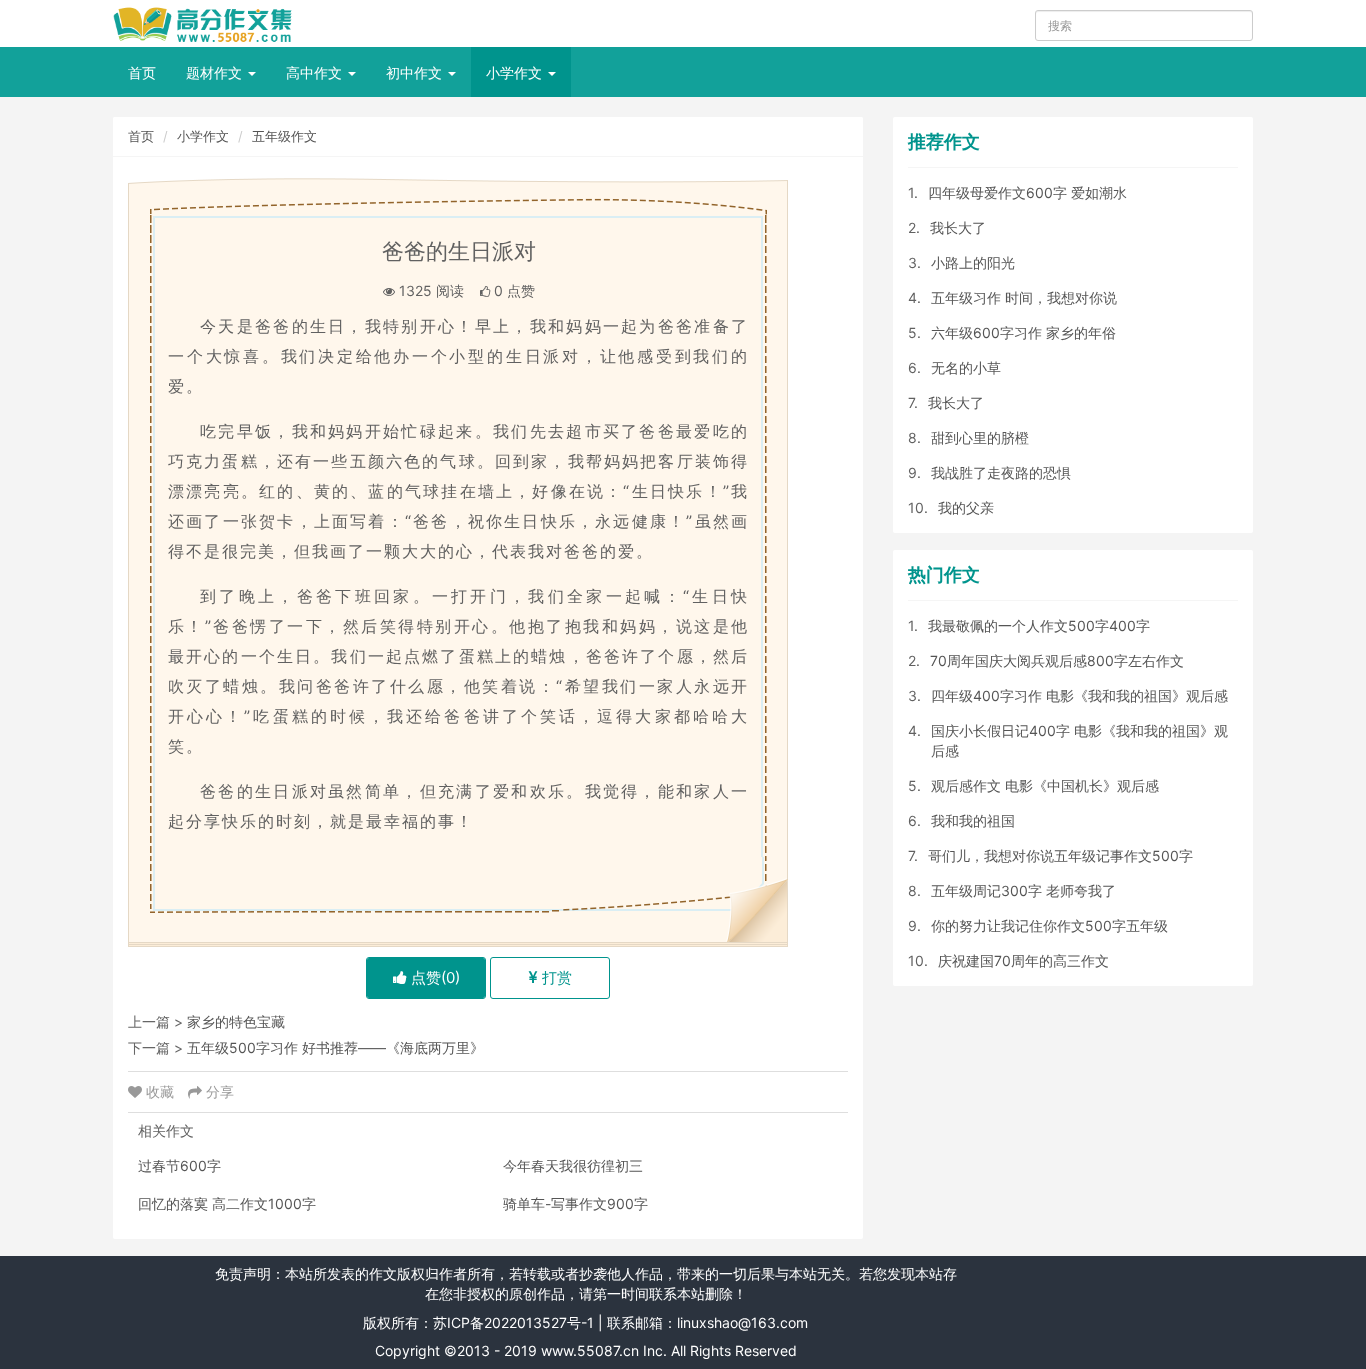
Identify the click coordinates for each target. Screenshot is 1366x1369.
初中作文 (416, 72)
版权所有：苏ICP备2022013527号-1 (478, 1322)
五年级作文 (284, 136)
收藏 (160, 1091)
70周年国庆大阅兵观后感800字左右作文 (1057, 660)
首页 (142, 72)
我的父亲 (966, 507)
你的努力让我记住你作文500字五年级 (1049, 925)
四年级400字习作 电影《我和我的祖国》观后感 (1079, 695)
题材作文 (216, 72)
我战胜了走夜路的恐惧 (1001, 472)
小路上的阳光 (973, 262)
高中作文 (316, 72)
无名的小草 (966, 367)
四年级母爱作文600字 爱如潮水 (1027, 192)
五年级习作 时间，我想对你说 (1024, 297)
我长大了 (958, 227)
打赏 (555, 977)
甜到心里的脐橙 (980, 437)
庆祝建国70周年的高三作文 (1023, 960)
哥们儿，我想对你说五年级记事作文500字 (1060, 855)
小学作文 (516, 72)
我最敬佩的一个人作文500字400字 (1039, 625)
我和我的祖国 (973, 820)
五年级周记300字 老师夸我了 (1023, 890)
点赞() (433, 977)
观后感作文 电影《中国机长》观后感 (1045, 785)
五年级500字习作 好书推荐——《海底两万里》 (335, 1047)
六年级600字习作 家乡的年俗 (1023, 332)
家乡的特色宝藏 (236, 1021)
